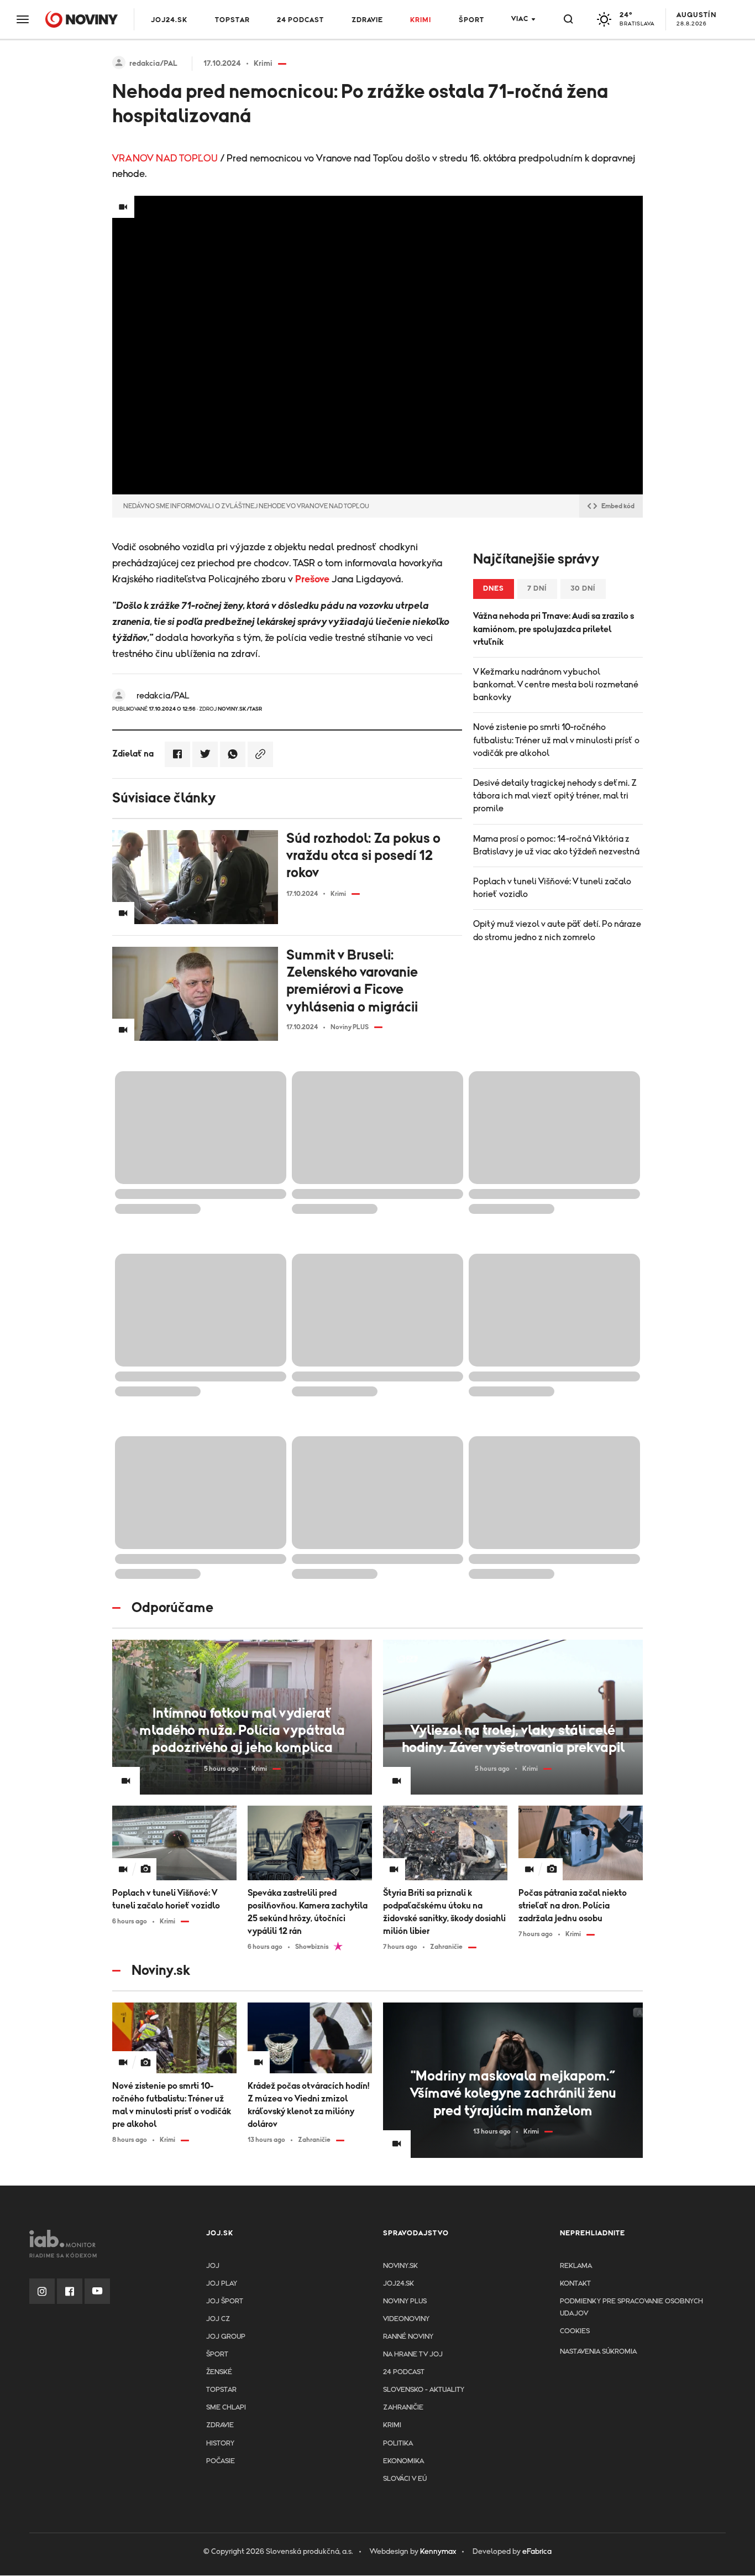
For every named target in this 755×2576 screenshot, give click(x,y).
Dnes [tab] (494, 589)
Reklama (576, 2266)
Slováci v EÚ (405, 2479)
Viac (520, 19)
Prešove (312, 580)
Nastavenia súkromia (598, 2352)
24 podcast (300, 20)
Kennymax (438, 2552)
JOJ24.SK (169, 20)
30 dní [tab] (583, 589)
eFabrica (537, 2552)
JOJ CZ (218, 2319)
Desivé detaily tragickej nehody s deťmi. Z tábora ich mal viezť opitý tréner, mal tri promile (555, 796)
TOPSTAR (232, 20)
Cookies (575, 2331)
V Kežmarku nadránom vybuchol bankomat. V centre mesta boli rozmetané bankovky (556, 685)
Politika (398, 2444)
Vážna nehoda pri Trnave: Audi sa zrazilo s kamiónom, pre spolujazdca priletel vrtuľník (554, 629)
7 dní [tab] (537, 589)
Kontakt (575, 2284)
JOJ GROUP (226, 2337)
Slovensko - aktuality (424, 2390)
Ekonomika (403, 2461)
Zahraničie (403, 2408)
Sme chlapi (226, 2408)
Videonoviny (406, 2319)
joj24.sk (399, 2284)
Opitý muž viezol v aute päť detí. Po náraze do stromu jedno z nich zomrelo (557, 930)
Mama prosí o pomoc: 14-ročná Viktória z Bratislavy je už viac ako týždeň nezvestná (556, 845)
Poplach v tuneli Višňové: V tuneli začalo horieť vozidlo (552, 888)
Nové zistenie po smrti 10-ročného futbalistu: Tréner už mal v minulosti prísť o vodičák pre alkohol (556, 740)
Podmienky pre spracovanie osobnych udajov (631, 2308)
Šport (471, 20)
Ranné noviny (408, 2337)
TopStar (221, 2390)
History (220, 2444)
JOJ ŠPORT (225, 2301)
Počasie (221, 2461)
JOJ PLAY (222, 2284)
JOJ (213, 2266)
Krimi (421, 20)
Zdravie (367, 20)
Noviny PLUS (405, 2301)
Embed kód (618, 506)
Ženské (219, 2372)
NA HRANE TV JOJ (413, 2355)
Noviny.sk (400, 2266)
